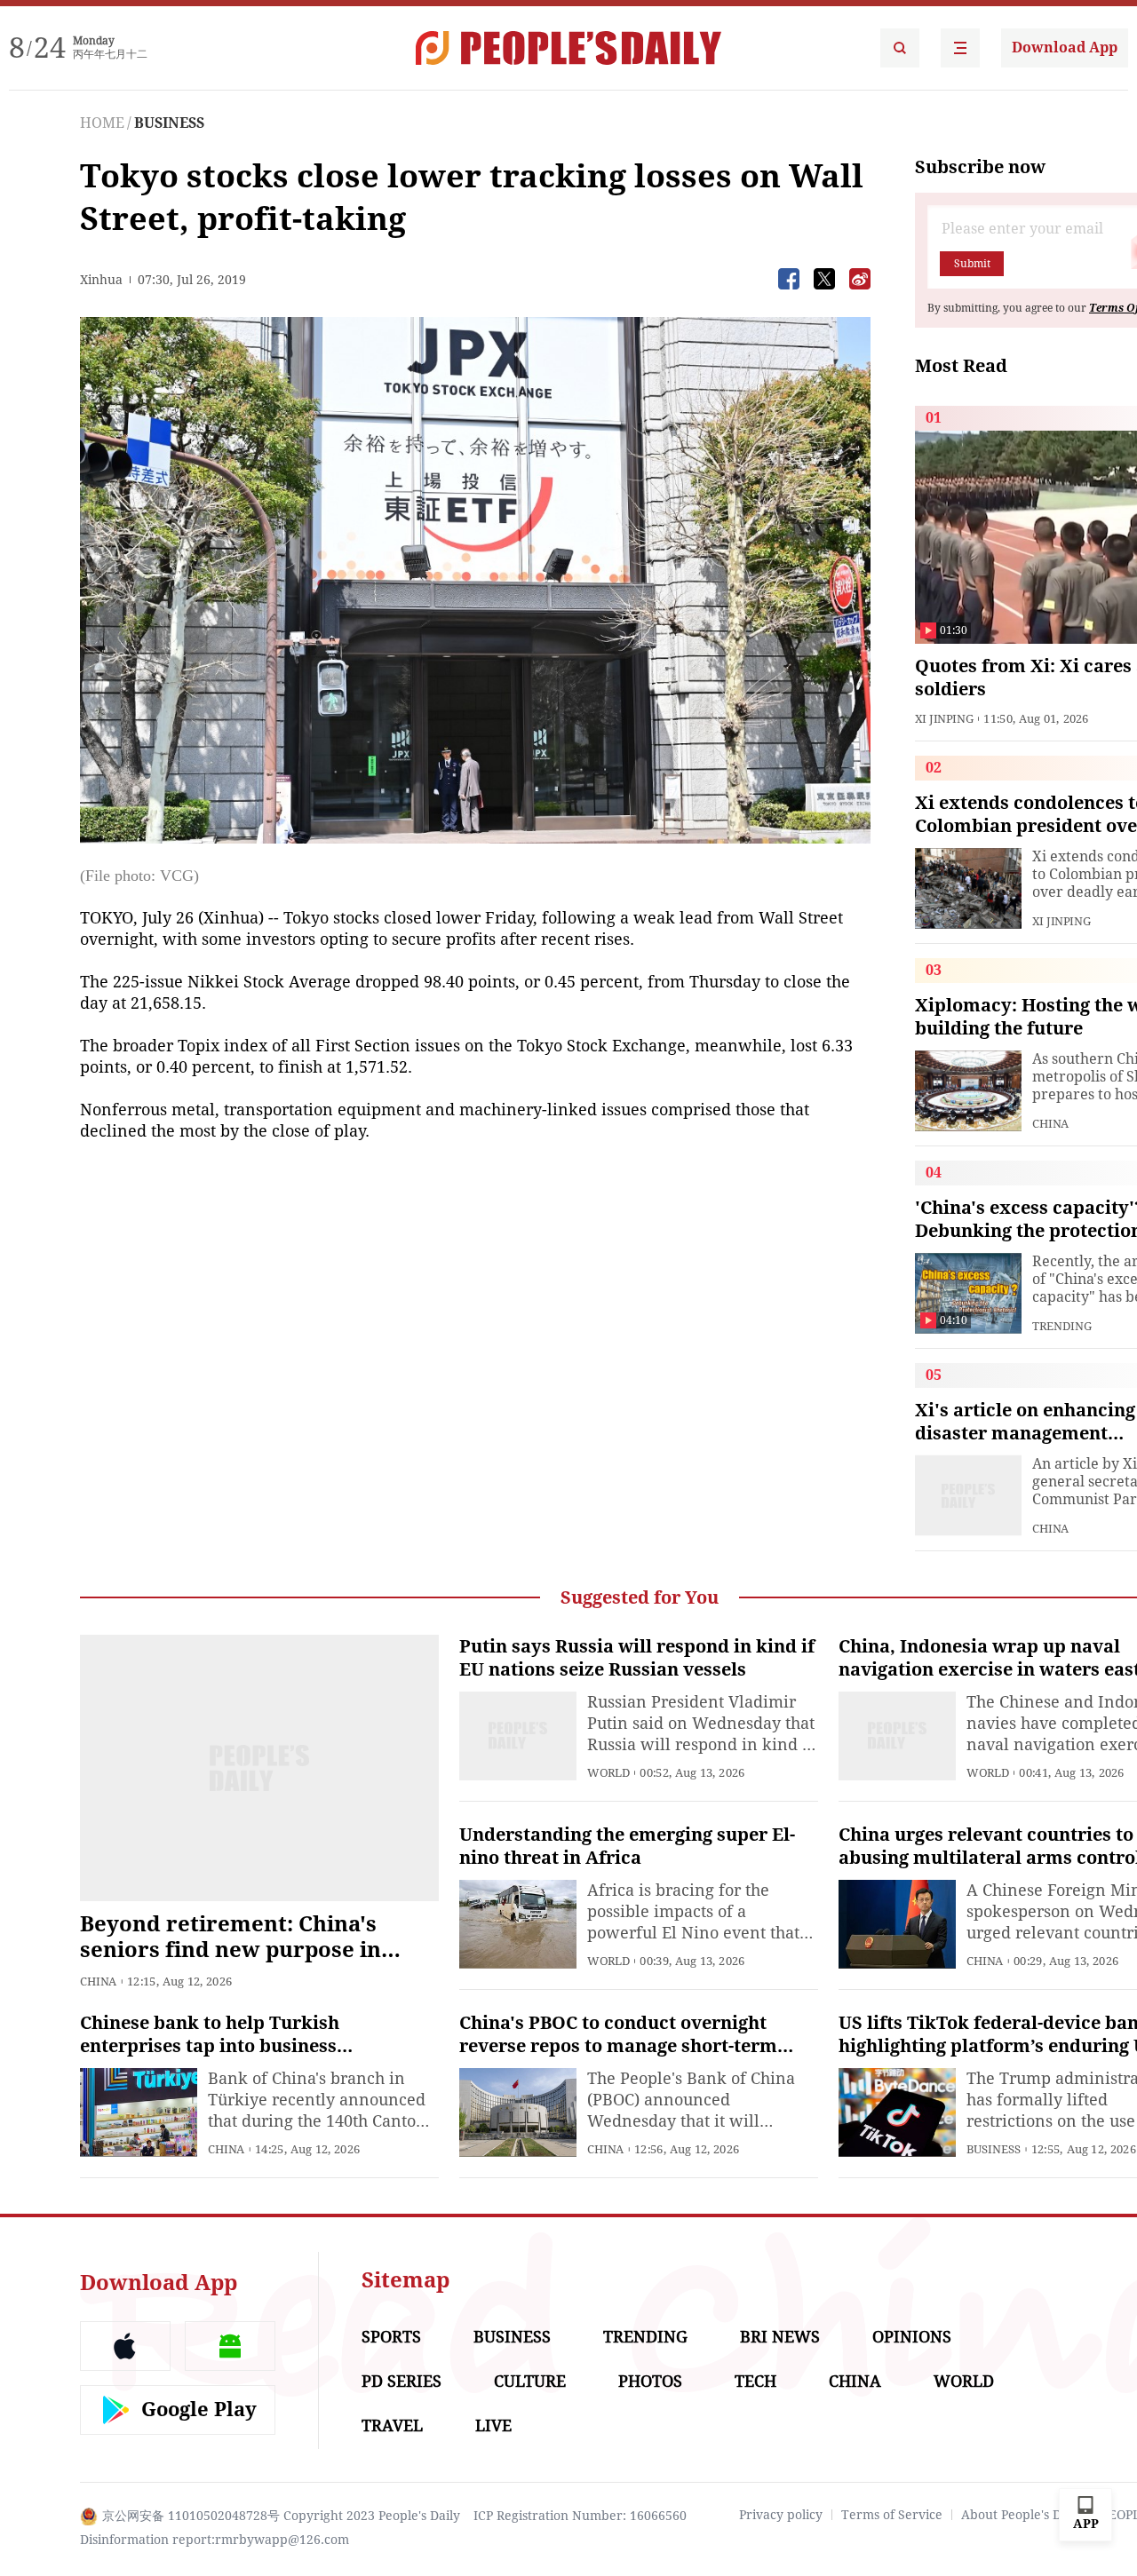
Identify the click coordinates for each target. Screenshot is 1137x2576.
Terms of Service (892, 2515)
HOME (102, 123)
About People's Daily (1022, 2515)
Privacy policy (781, 2515)
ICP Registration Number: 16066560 (580, 2516)
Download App (1065, 48)
